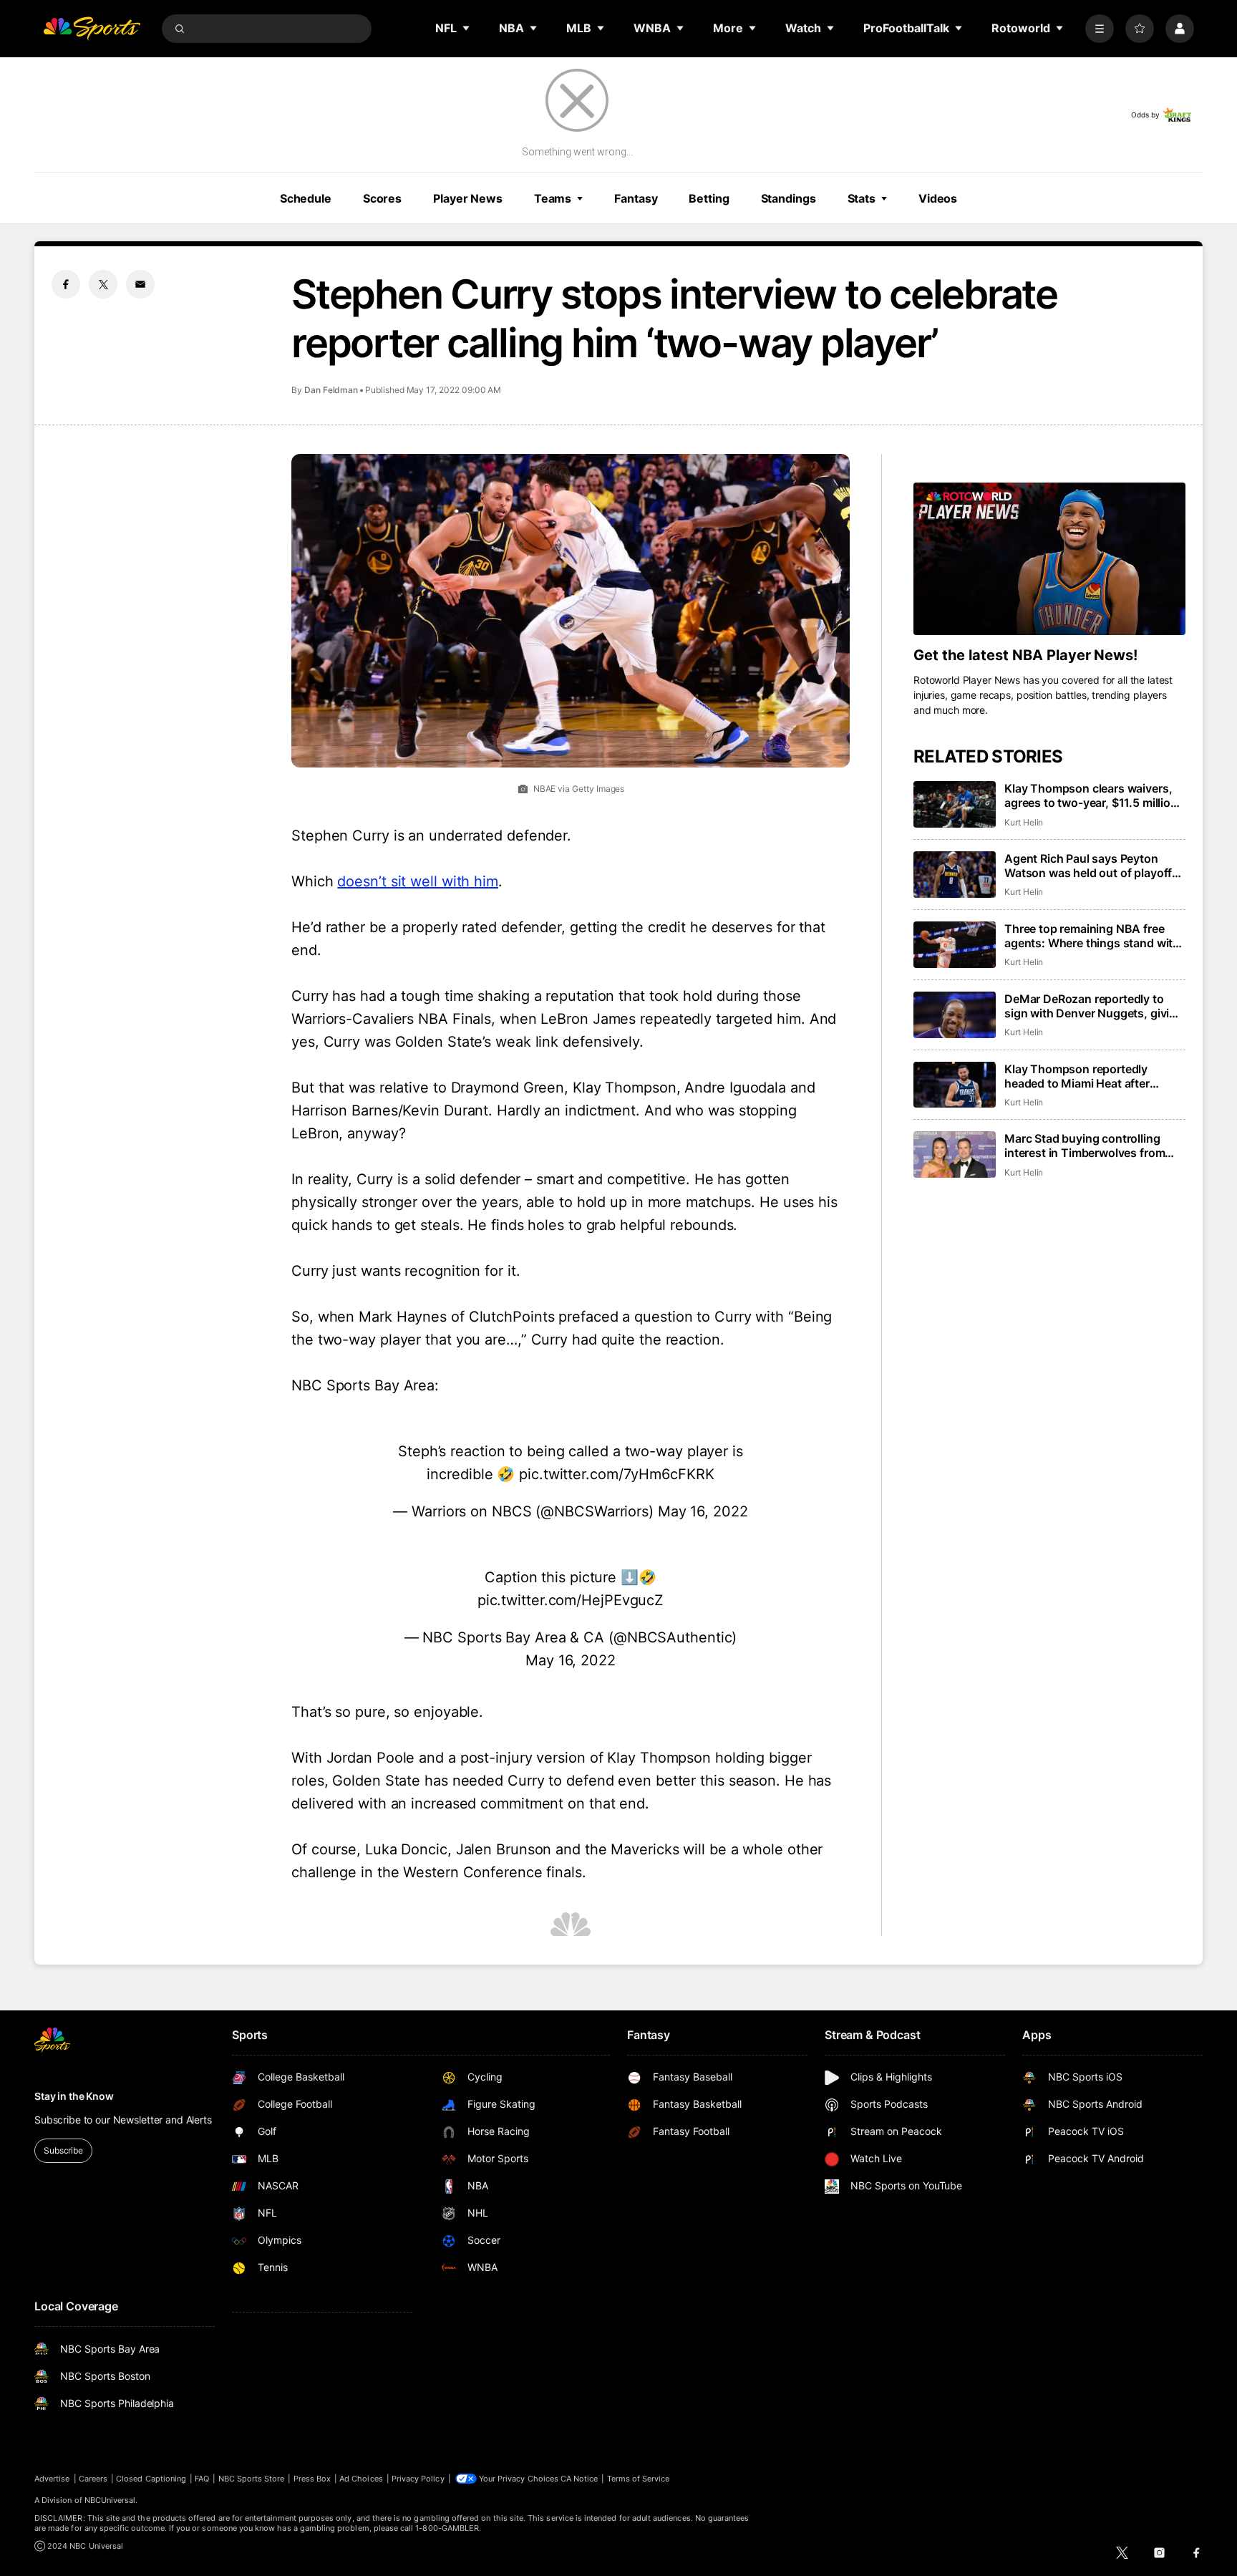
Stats (862, 198)
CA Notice (579, 2479)
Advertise (52, 2479)
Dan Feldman (331, 390)
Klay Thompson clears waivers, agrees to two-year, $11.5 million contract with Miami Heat (1091, 795)
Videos (938, 198)
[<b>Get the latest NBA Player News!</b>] (1049, 559)
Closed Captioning (151, 2479)
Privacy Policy (418, 2479)
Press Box (312, 2479)
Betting (709, 198)
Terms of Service (639, 2479)
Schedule (306, 198)
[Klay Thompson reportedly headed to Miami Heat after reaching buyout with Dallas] (955, 1085)
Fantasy (636, 198)
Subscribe (63, 2150)
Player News (468, 198)
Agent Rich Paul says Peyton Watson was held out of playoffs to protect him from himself (1091, 866)
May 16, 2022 (703, 1511)
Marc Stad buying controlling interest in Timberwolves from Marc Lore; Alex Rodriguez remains (1085, 1146)
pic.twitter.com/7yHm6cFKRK (616, 1474)
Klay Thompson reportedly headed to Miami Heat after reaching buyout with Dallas (1080, 1076)
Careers (93, 2479)
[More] (1100, 29)
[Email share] (140, 284)
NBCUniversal (110, 2500)
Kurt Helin (1024, 822)
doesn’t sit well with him (418, 881)
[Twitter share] (103, 284)
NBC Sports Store (252, 2479)
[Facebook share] (66, 284)
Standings (789, 198)
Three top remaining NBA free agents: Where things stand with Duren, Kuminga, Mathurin (1092, 936)
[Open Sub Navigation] (467, 28)
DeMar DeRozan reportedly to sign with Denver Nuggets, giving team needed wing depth (1094, 1006)
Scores (382, 198)
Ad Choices (361, 2479)
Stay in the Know (74, 2096)
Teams (553, 198)
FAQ (202, 2479)
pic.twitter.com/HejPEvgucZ (571, 1600)
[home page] (92, 29)
